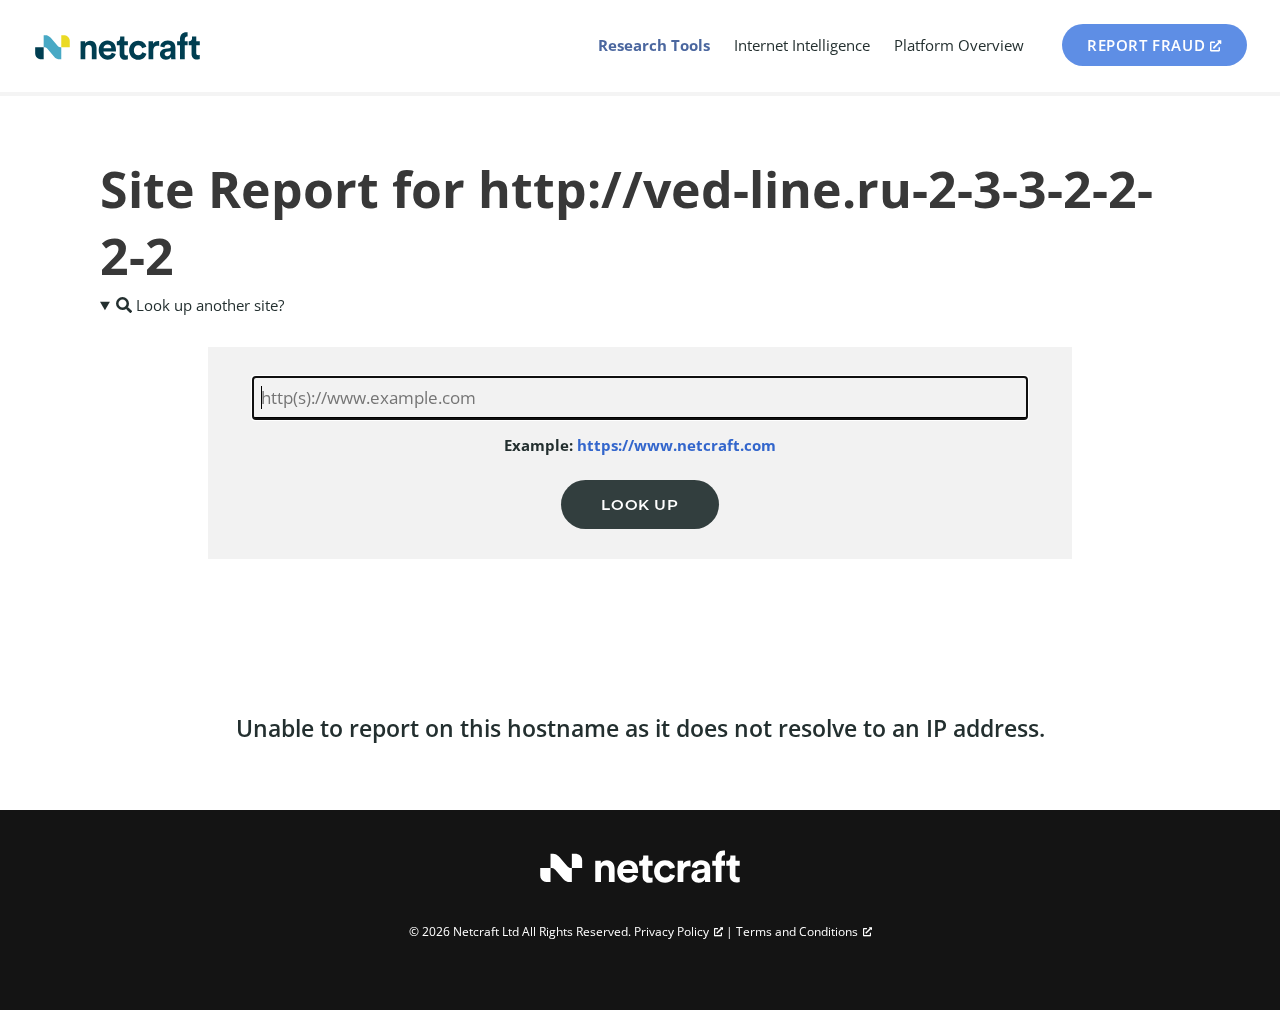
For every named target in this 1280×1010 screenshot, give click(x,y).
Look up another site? (208, 305)
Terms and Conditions (797, 931)
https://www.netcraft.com (676, 445)
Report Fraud (1146, 45)
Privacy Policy (671, 931)
